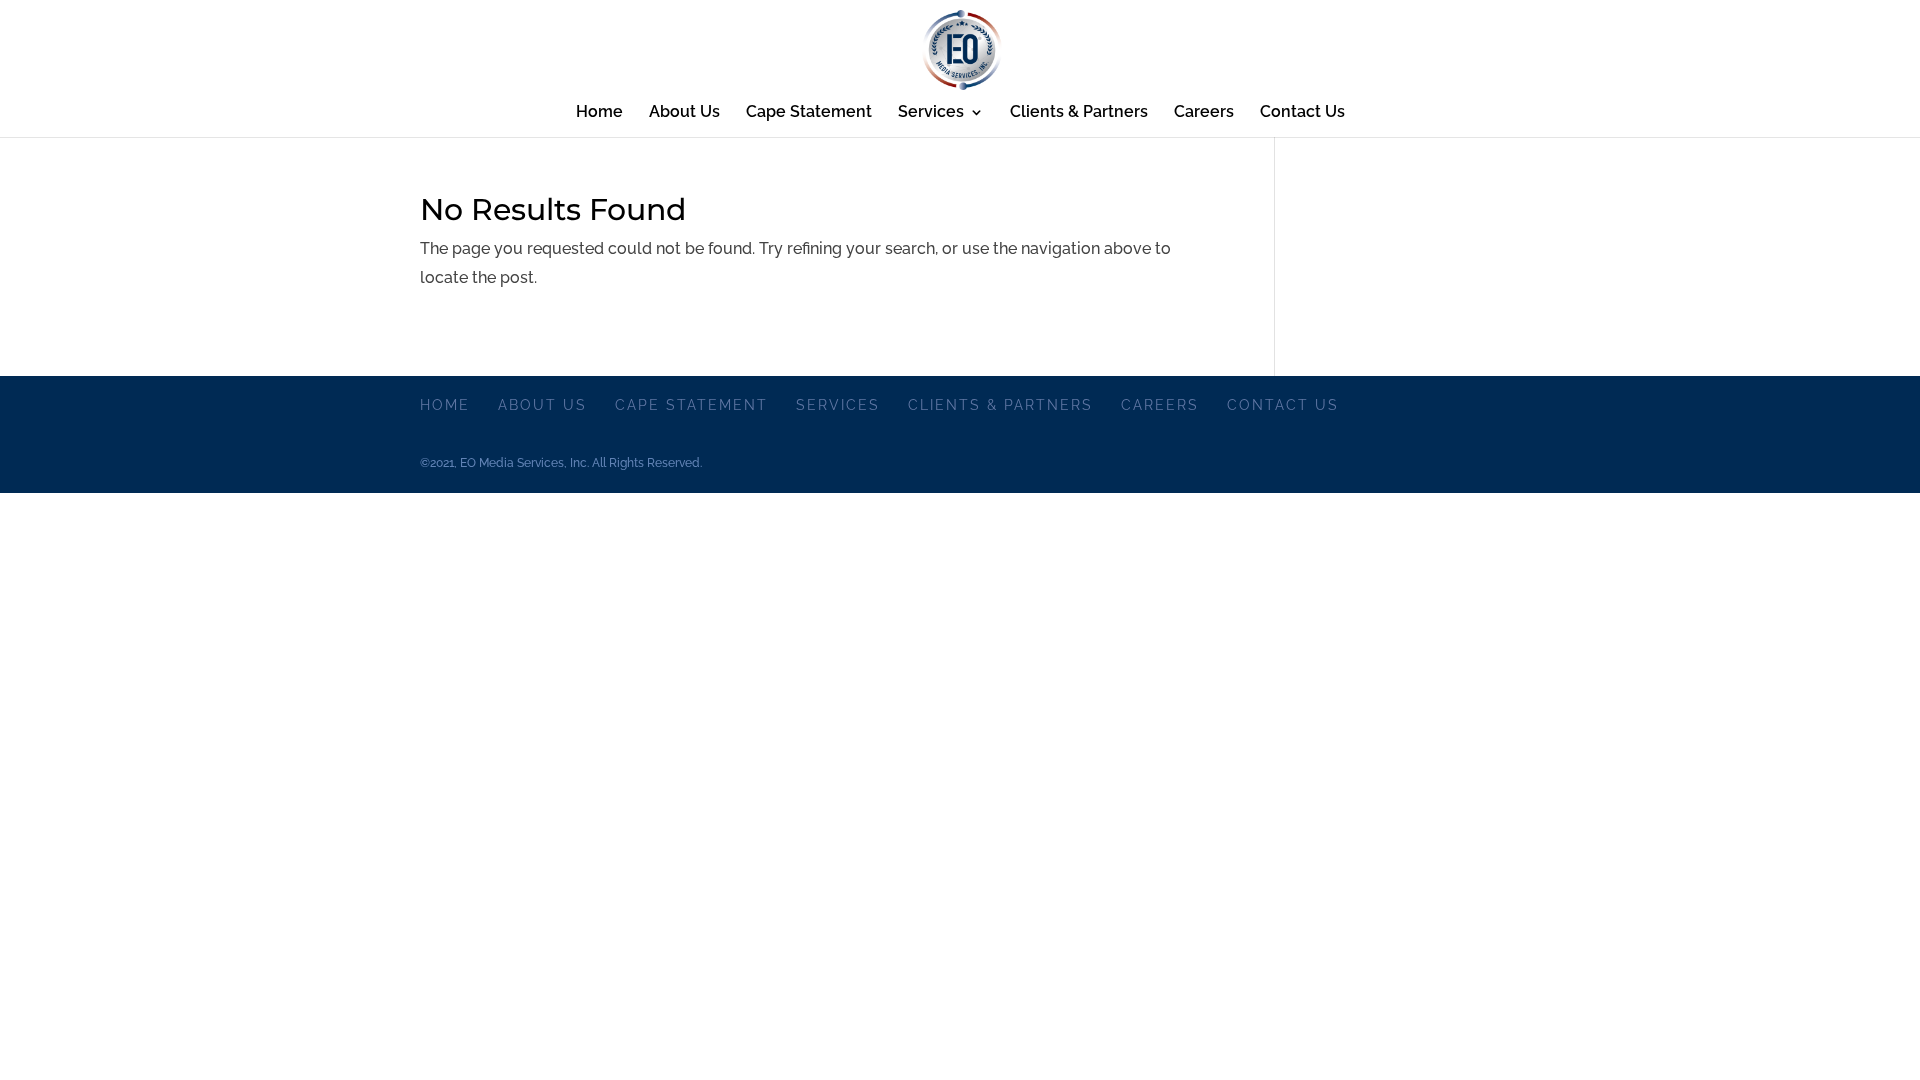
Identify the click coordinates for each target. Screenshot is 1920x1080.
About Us (684, 113)
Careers (1204, 113)
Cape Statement (809, 113)
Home (599, 113)
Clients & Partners (1079, 113)
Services (931, 113)
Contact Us (1302, 113)
